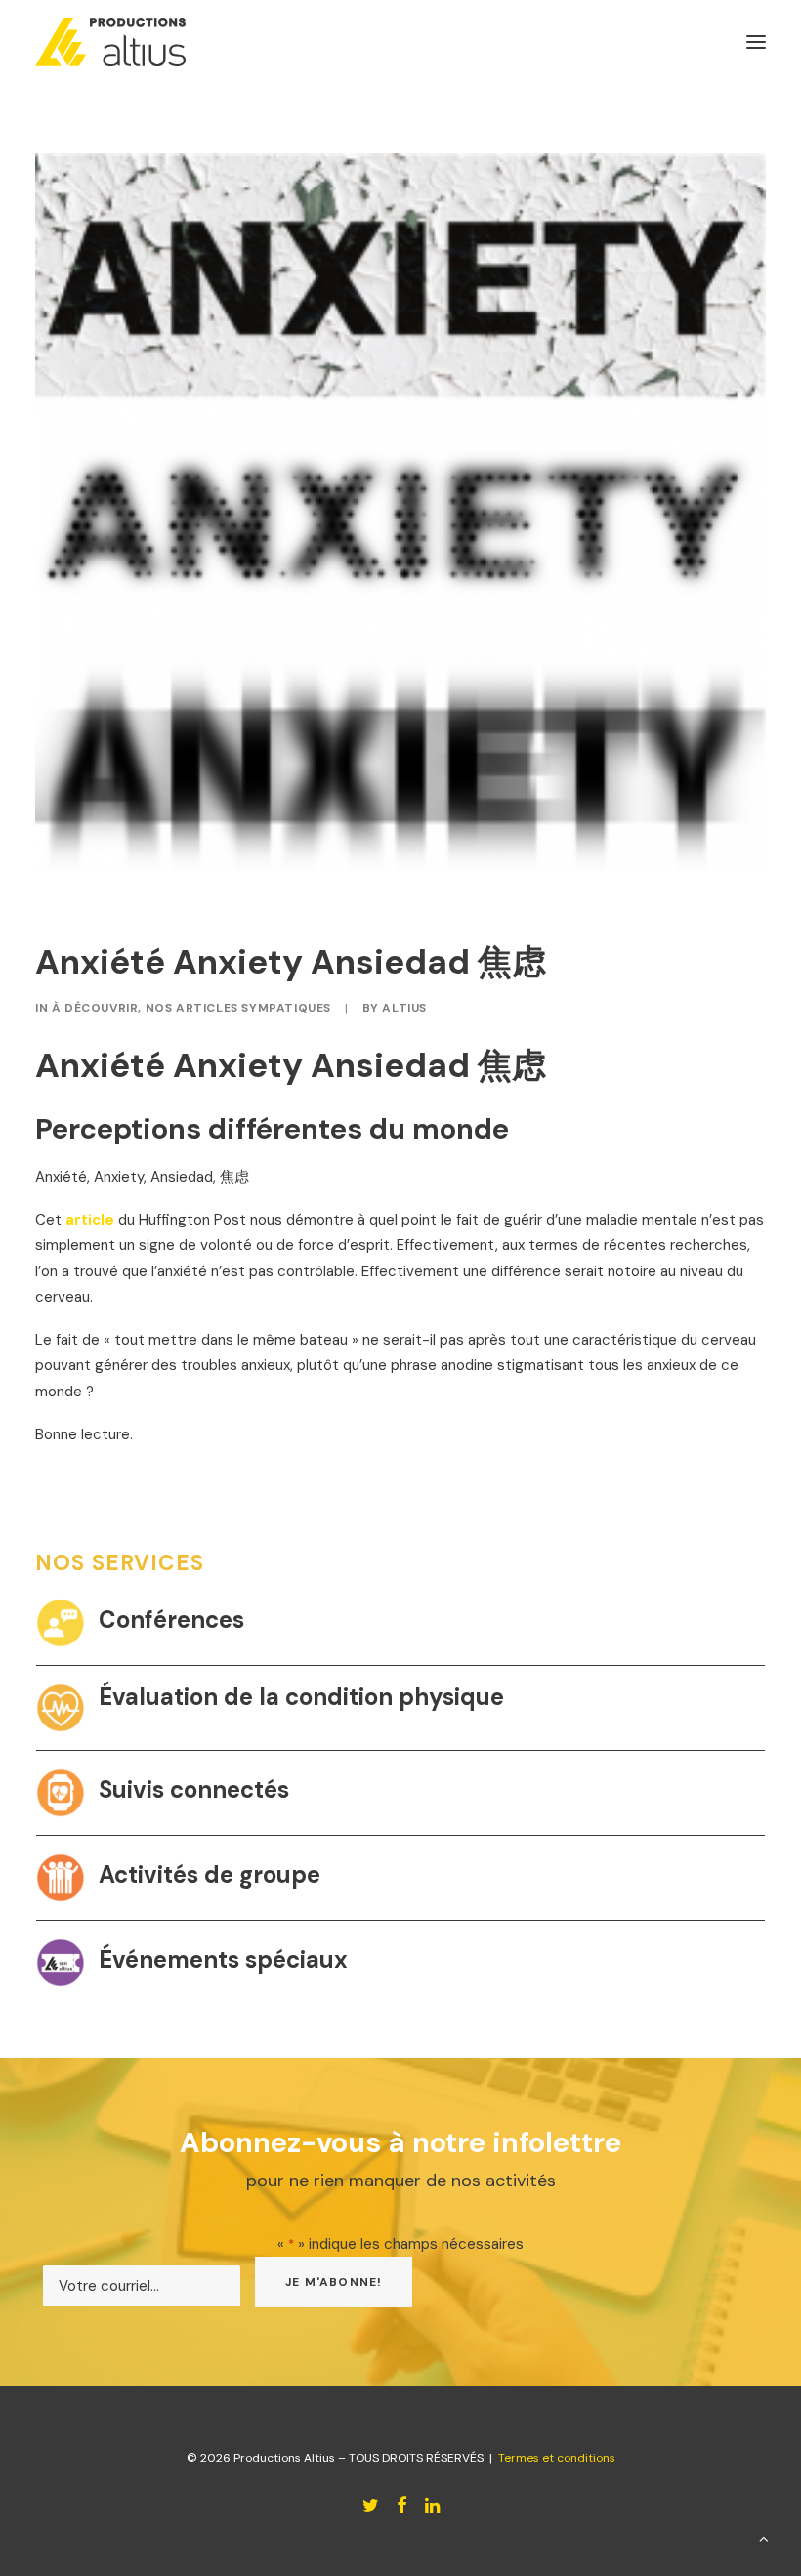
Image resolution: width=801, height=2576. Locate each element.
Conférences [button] (171, 1620)
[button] (61, 1623)
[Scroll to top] (764, 2538)
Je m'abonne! (334, 2282)
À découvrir (95, 1008)
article (90, 1220)
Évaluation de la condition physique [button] (301, 1697)
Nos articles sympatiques (238, 1008)
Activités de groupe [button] (210, 1874)
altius (404, 1008)
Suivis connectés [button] (194, 1789)
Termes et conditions (557, 2458)
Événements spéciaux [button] (223, 1959)
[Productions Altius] (110, 42)
